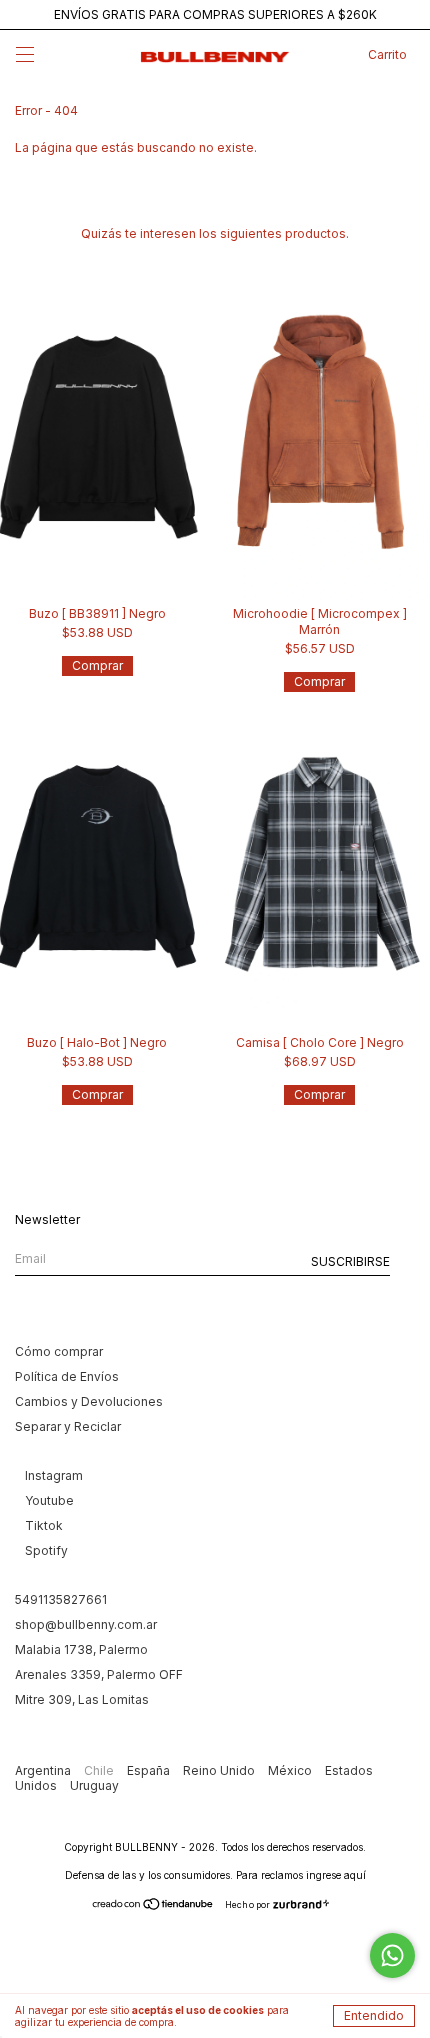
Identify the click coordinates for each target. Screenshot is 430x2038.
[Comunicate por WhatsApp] (392, 1955)
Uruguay (94, 1785)
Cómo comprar (59, 1351)
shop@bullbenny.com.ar (86, 1624)
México (291, 1770)
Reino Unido (220, 1770)
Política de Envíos (67, 1376)
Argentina (44, 1770)
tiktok (44, 1525)
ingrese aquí (336, 1875)
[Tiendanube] (153, 1905)
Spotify (46, 1550)
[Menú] (25, 57)
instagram (54, 1475)
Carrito (387, 54)
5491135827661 (61, 1599)
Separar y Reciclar (68, 1426)
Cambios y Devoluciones (89, 1401)
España (150, 1770)
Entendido (374, 2015)
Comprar (97, 665)
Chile (100, 1770)
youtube (49, 1500)
